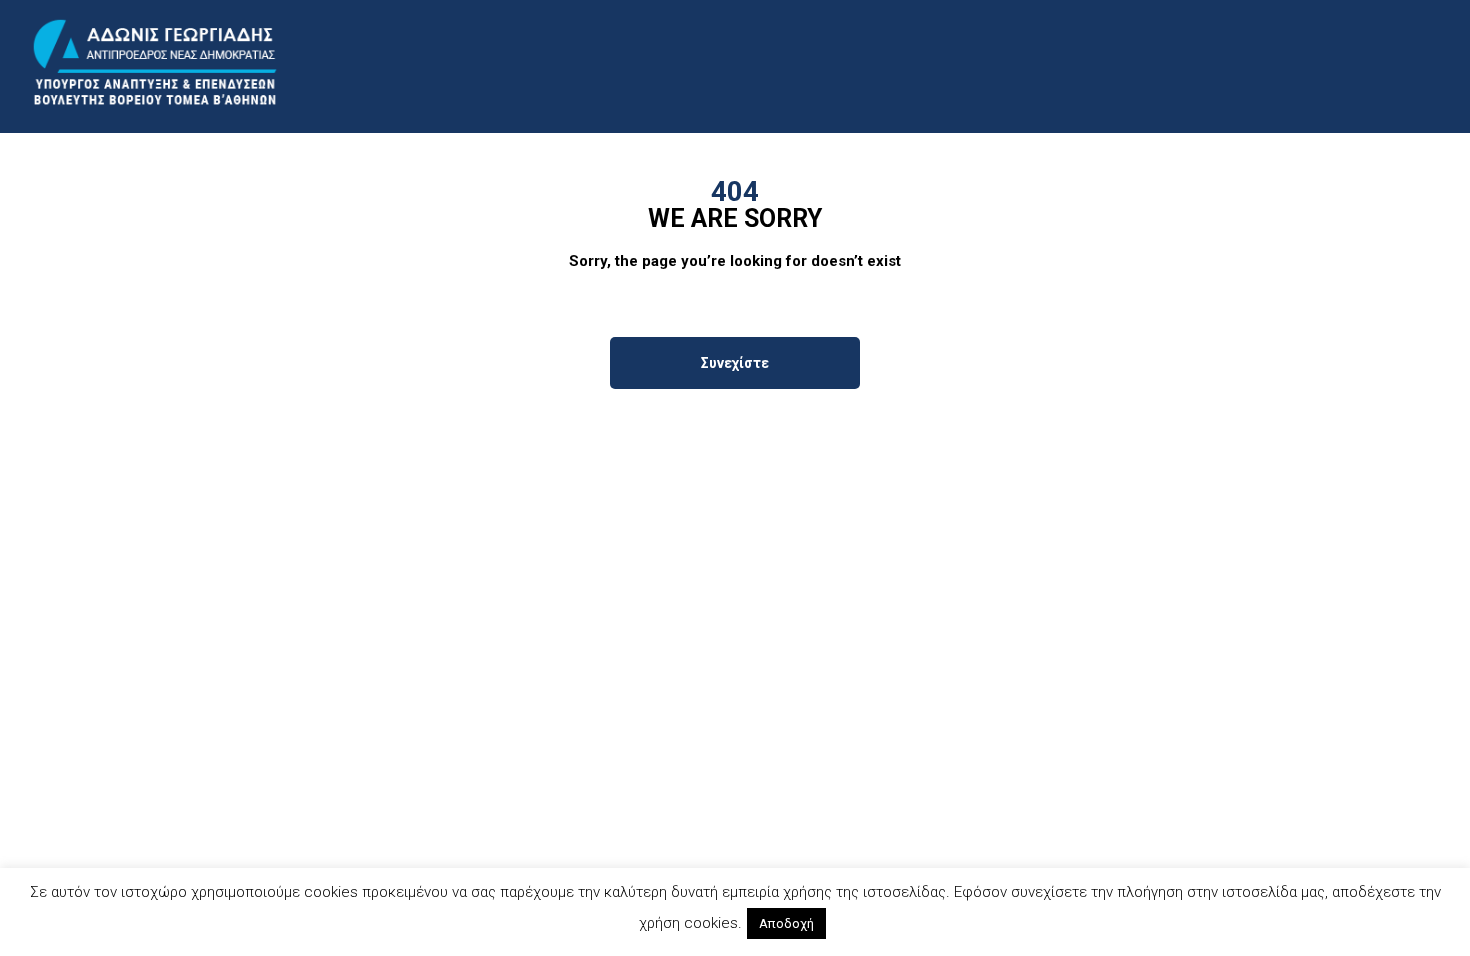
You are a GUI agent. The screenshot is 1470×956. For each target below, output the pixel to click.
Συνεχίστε (735, 363)
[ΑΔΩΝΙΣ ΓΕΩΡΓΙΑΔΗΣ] (155, 63)
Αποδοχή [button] (786, 923)
